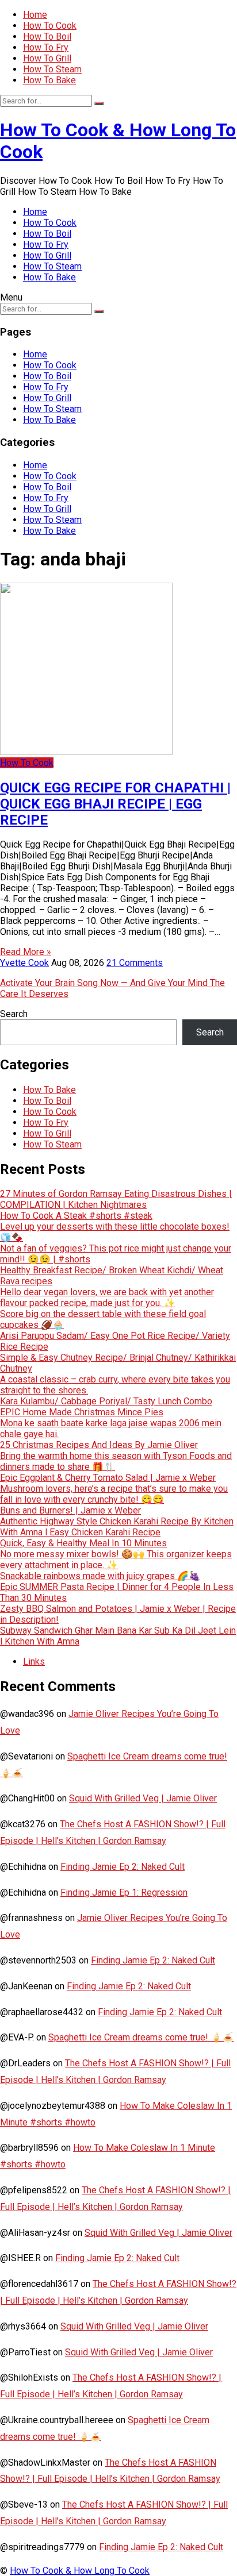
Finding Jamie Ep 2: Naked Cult (123, 1867)
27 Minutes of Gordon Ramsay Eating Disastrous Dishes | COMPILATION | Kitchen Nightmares (116, 1199)
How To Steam (52, 69)
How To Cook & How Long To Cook (80, 2571)
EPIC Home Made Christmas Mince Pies (82, 1412)
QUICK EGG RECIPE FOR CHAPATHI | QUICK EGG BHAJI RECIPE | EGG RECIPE (115, 804)
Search (14, 1014)
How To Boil (47, 36)
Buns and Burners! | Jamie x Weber (70, 1510)
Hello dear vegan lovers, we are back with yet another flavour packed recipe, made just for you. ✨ (107, 1297)
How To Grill (47, 58)
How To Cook (50, 26)
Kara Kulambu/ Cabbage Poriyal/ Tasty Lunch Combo (106, 1401)
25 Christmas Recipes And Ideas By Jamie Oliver (99, 1445)
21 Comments (135, 963)
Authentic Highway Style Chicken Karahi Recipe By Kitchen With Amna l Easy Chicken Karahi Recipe (117, 1527)
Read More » (26, 952)
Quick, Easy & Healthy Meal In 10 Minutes (83, 1543)
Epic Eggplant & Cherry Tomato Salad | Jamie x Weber (108, 1478)
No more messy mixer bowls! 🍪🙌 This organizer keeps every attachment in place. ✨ (116, 1560)
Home (35, 15)
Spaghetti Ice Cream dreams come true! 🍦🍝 (141, 2037)
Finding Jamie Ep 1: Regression (124, 1892)
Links (34, 1661)
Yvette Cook (24, 963)
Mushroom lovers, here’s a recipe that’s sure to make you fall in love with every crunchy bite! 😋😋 (114, 1494)
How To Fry (46, 47)
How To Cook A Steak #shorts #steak (76, 1216)
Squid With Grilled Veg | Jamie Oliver (143, 1798)
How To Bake (49, 80)
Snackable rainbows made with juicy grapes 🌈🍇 (100, 1576)
